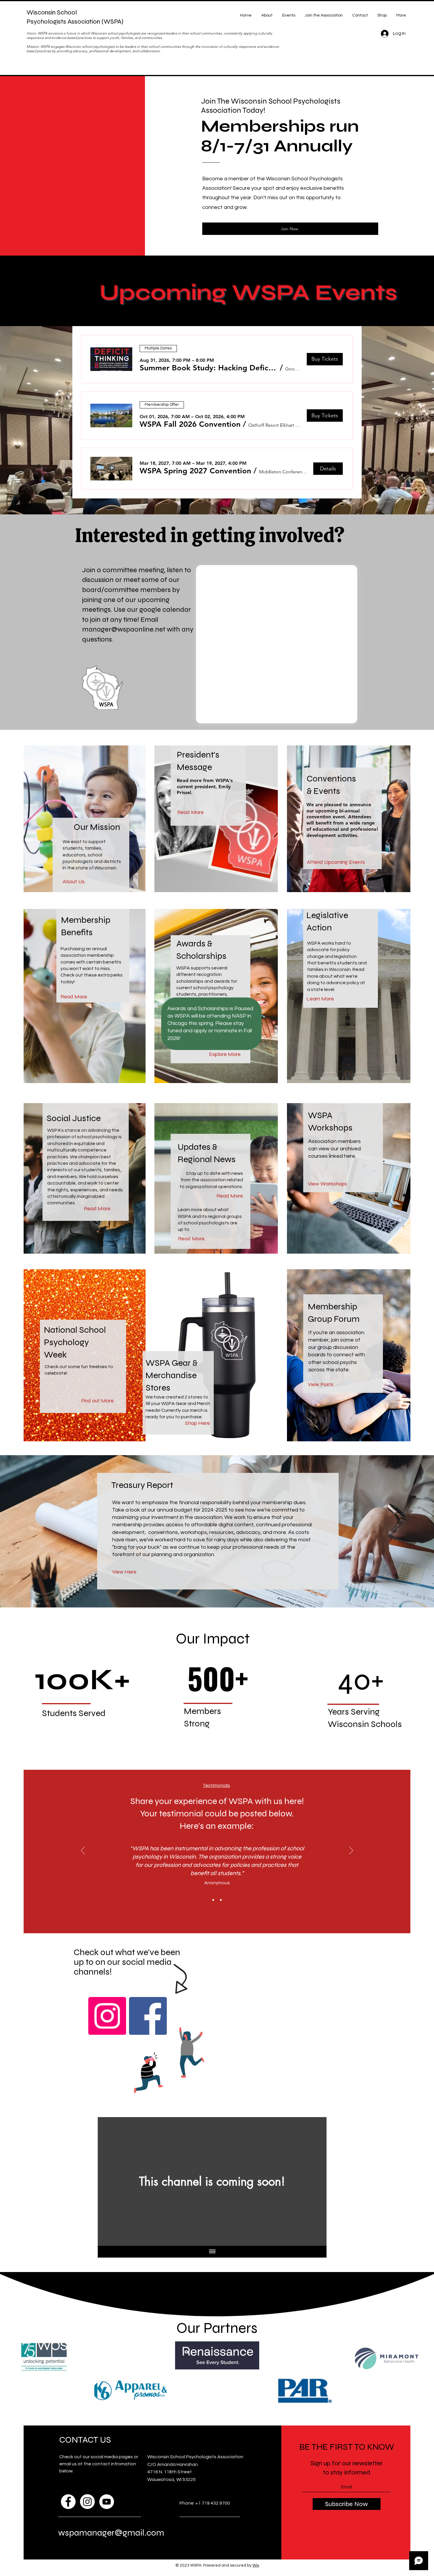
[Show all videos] (212, 2252)
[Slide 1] (213, 1900)
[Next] (351, 1851)
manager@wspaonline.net (124, 629)
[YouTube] (107, 2502)
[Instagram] (107, 2016)
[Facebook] (148, 2016)
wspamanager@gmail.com (111, 2533)
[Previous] (83, 1851)
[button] (209, 368)
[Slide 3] (221, 1900)
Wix (256, 2565)
